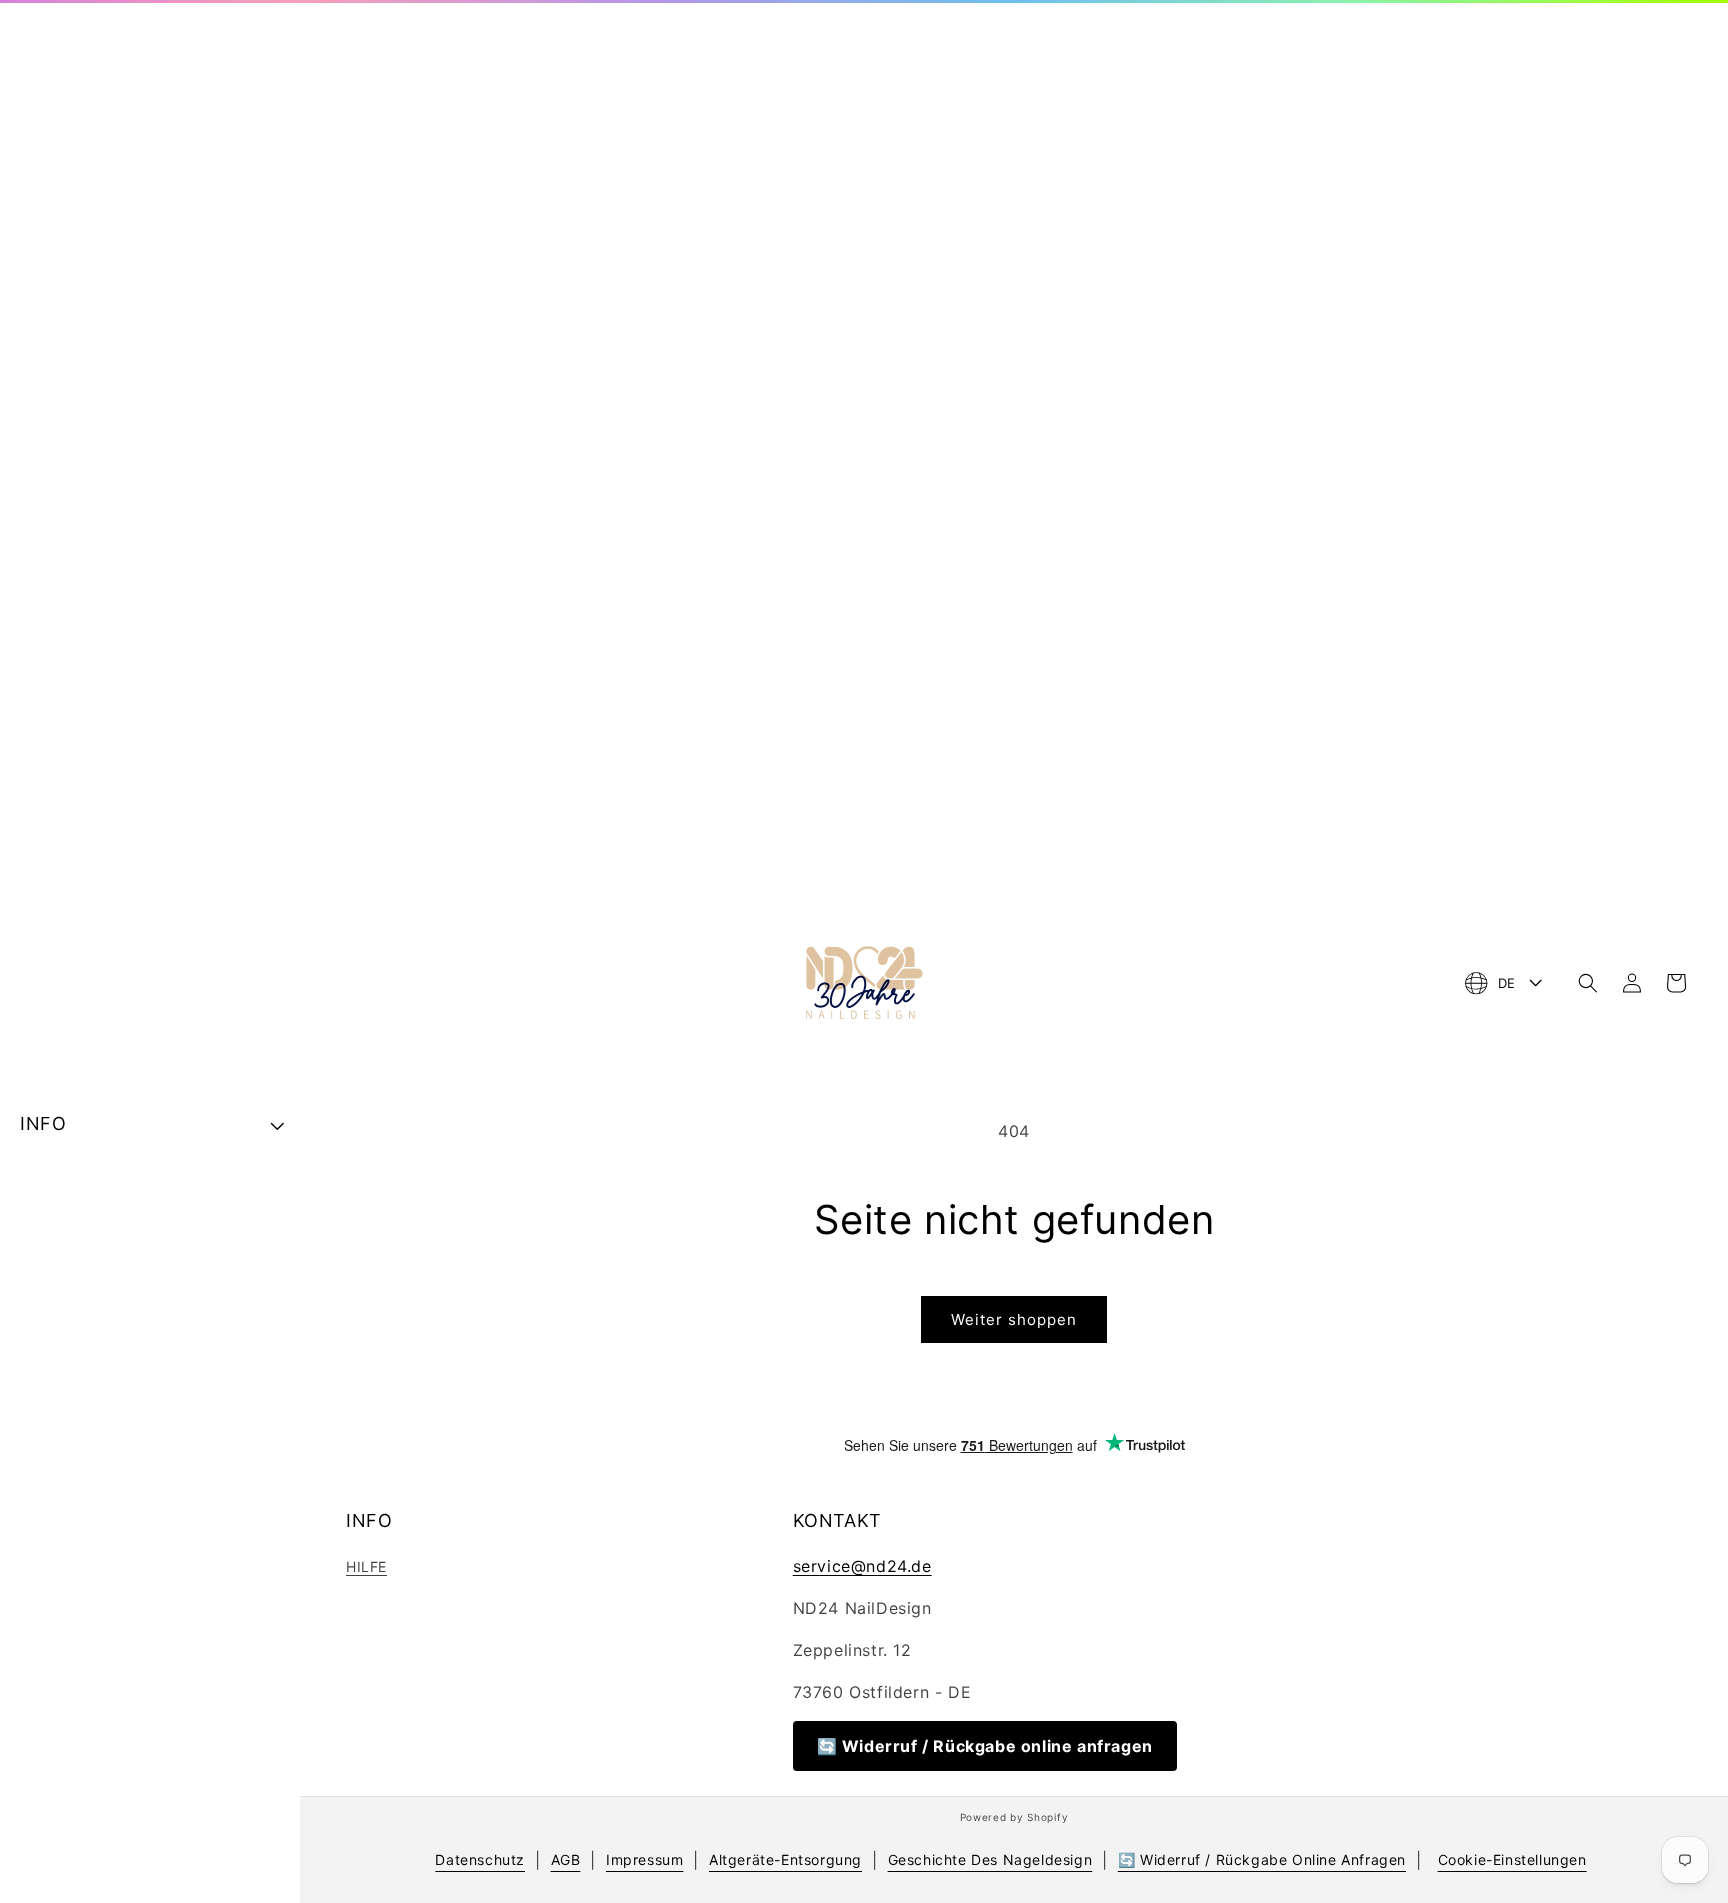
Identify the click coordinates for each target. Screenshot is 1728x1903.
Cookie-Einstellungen (1512, 1859)
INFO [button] (43, 1123)
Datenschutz (480, 1859)
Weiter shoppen (1014, 1319)
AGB (566, 1859)
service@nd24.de (862, 1566)
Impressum (644, 1859)
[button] (1588, 983)
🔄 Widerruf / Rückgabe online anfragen (985, 1746)
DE (1507, 983)
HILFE (366, 1566)
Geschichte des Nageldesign (990, 1859)
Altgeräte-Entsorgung (785, 1859)
